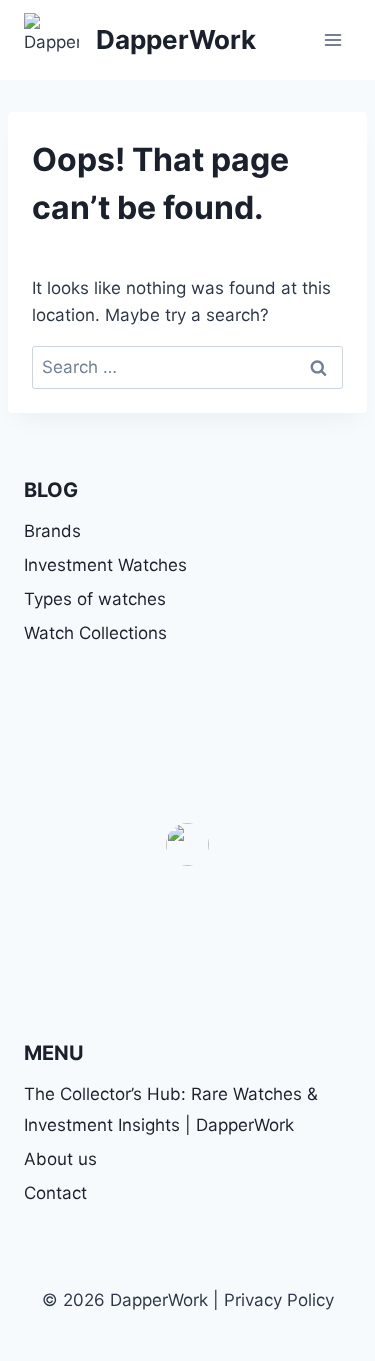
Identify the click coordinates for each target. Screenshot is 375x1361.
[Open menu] (332, 39)
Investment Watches (105, 565)
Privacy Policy (279, 1300)
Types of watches (95, 599)
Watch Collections (95, 633)
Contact (55, 1193)
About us (60, 1159)
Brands (52, 531)
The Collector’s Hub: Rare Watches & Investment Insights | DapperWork (171, 1109)
